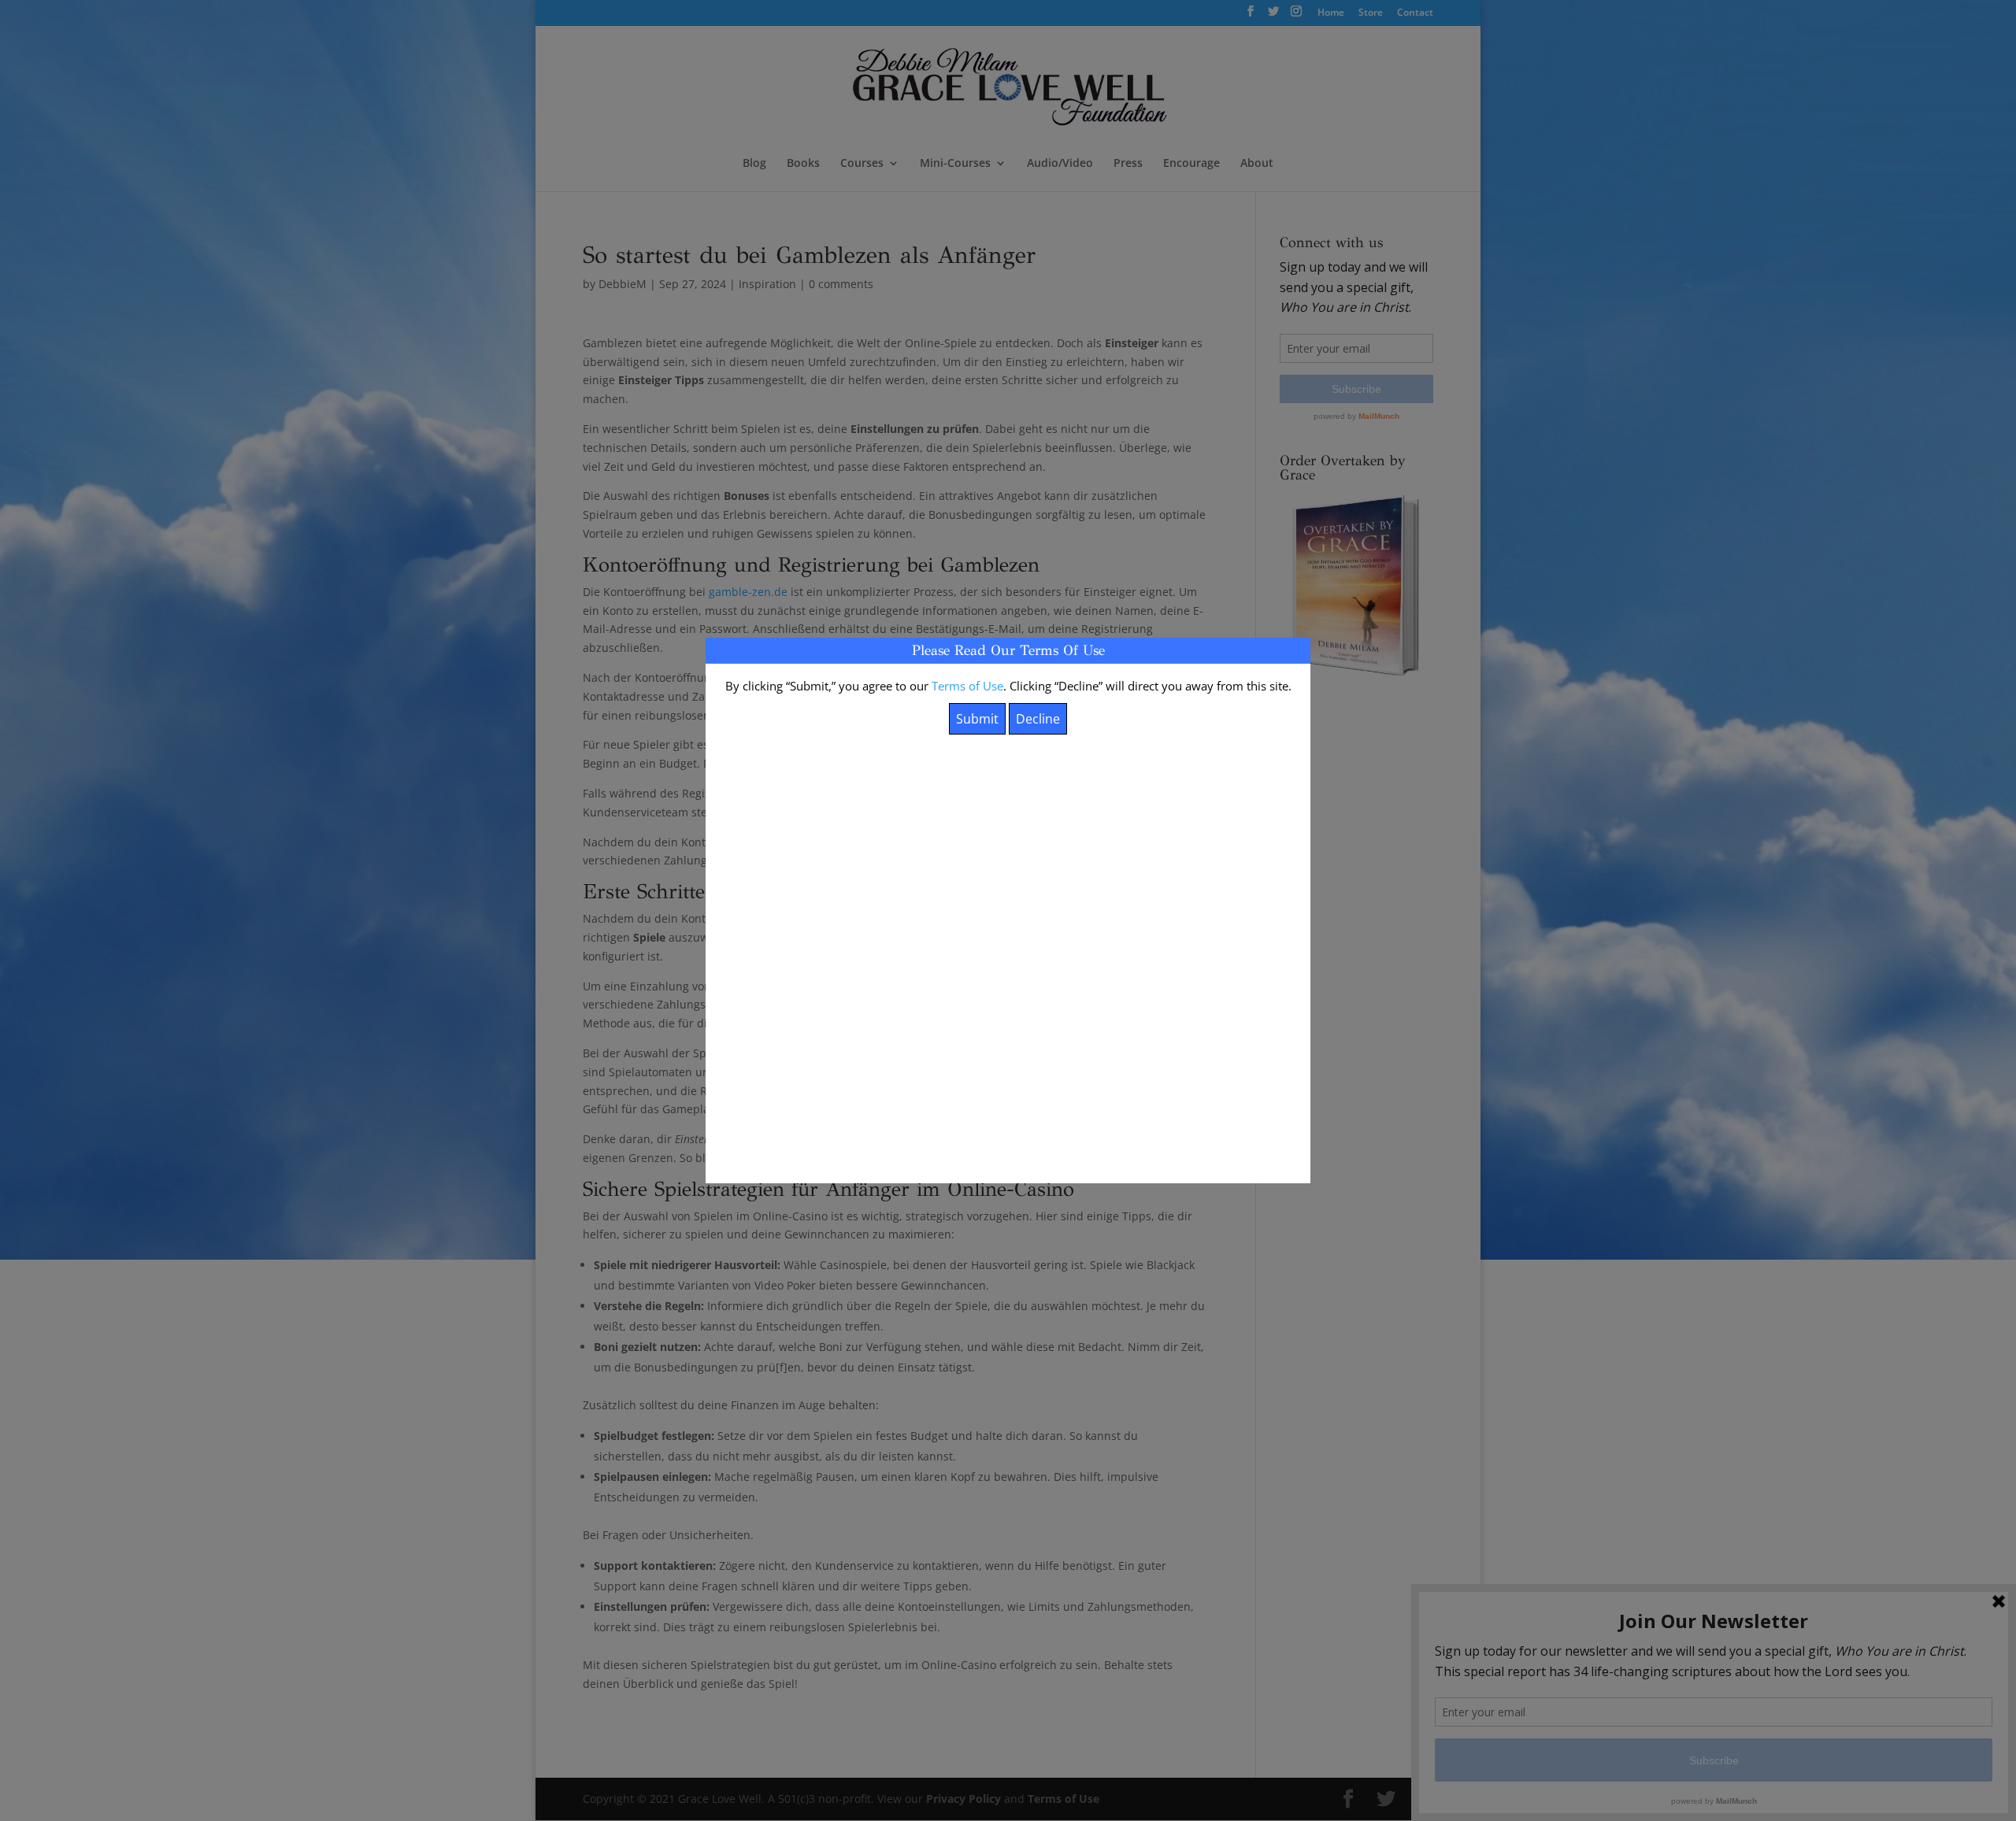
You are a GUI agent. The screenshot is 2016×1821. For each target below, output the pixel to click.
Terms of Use (967, 686)
